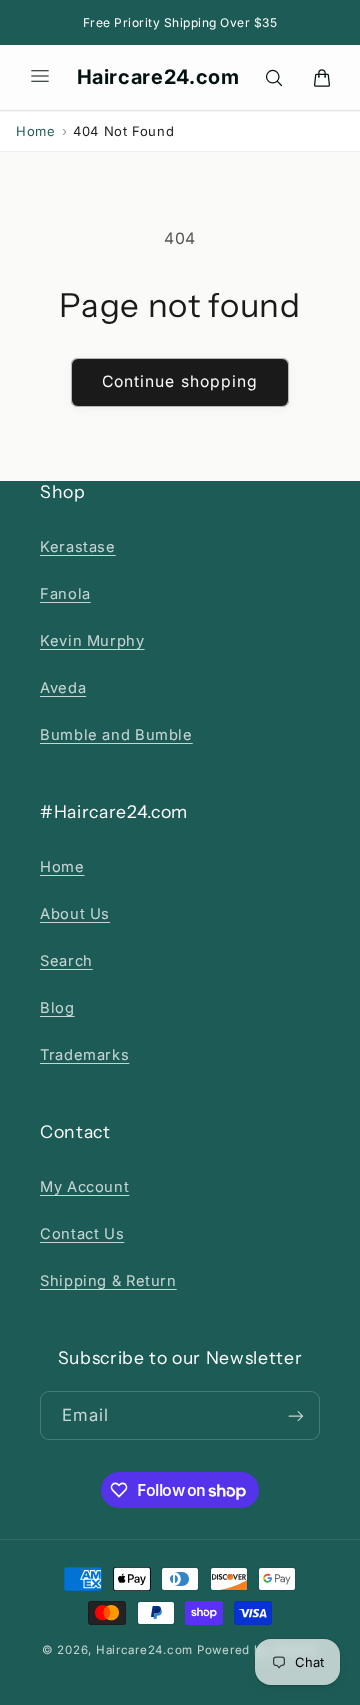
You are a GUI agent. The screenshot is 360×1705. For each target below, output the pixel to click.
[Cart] (322, 78)
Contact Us (82, 1234)
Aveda (63, 688)
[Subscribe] (296, 1415)
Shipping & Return (108, 1281)
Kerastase (78, 547)
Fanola (65, 594)
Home (36, 131)
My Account (84, 1187)
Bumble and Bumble (116, 735)
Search (66, 961)
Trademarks (84, 1055)
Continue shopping (180, 381)
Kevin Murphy (92, 641)
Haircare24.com (158, 77)
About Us (75, 914)
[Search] (274, 78)
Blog (57, 1008)
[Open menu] (40, 77)
